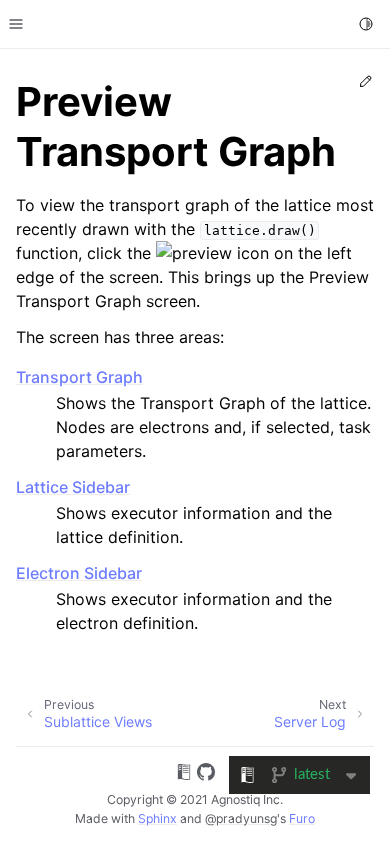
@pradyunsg (241, 818)
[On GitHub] (206, 775)
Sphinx (157, 818)
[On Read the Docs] (184, 775)
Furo (302, 818)
